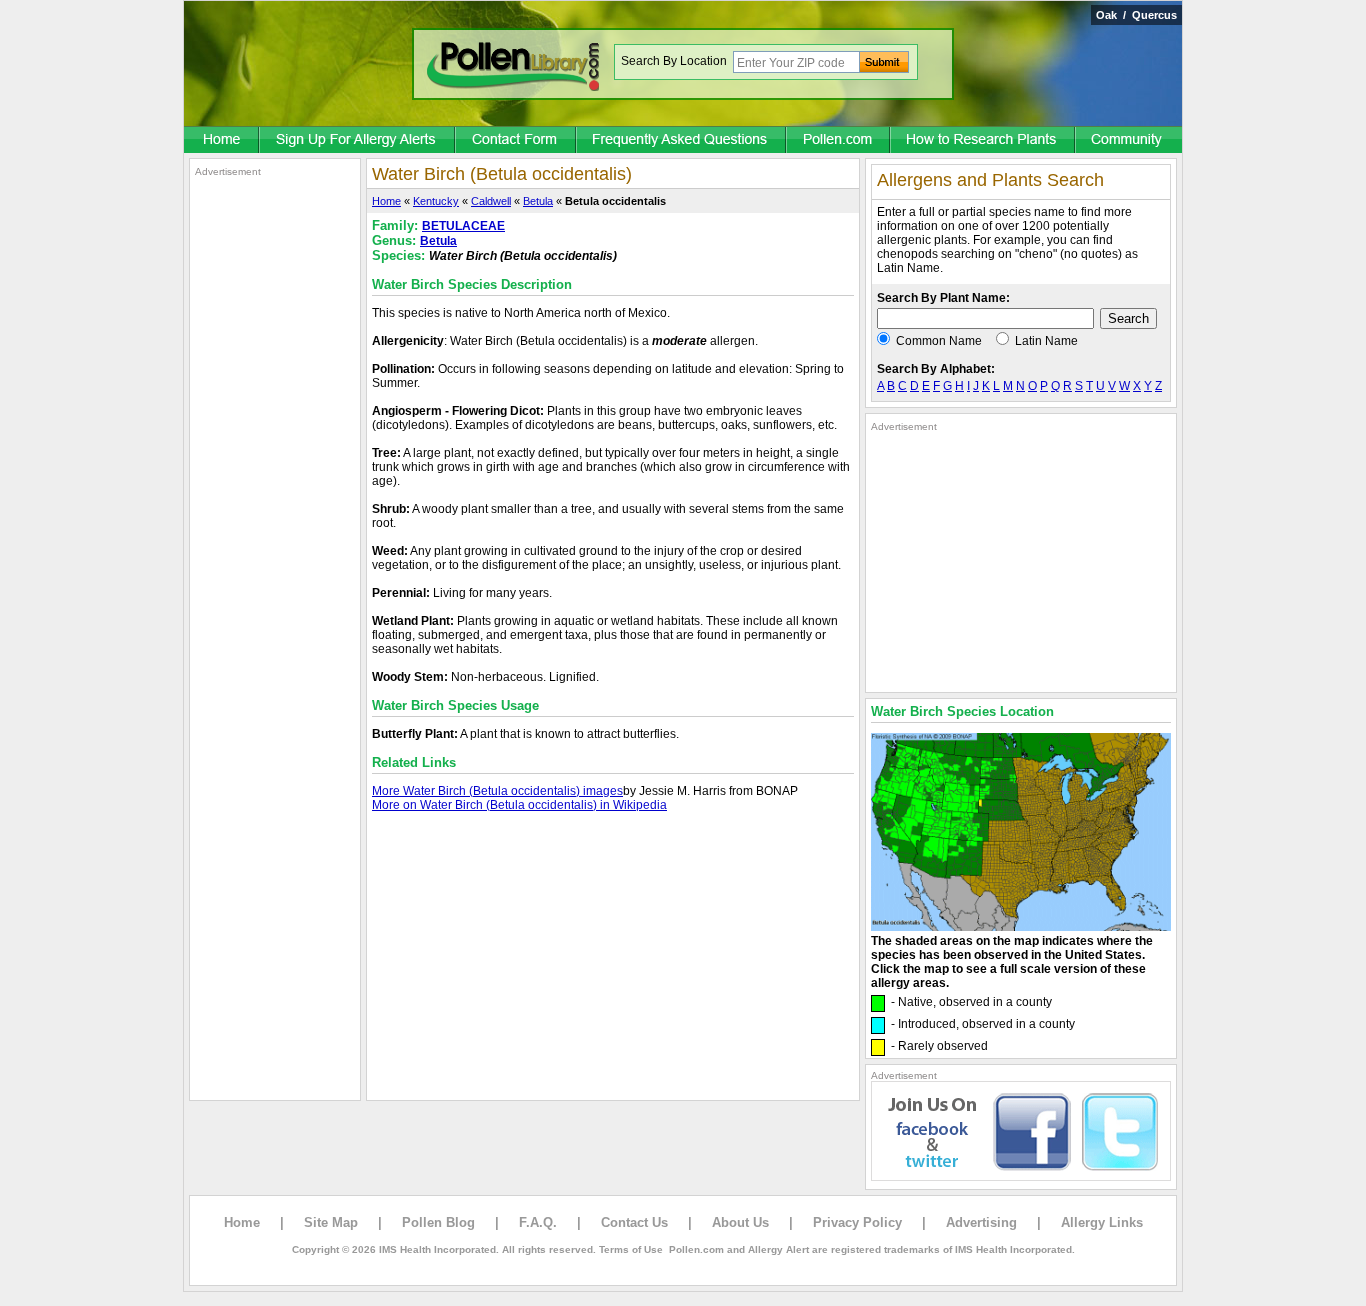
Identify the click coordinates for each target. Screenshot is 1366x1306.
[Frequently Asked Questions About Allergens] (682, 141)
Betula (538, 201)
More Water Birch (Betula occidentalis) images (497, 791)
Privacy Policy (857, 1222)
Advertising (981, 1222)
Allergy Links (1102, 1222)
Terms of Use (631, 1249)
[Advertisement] (275, 478)
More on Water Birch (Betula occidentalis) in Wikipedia (519, 805)
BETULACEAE (463, 226)
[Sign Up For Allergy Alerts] (358, 141)
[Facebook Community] (1129, 141)
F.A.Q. (538, 1222)
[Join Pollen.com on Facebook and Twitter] (1021, 1177)
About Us (740, 1222)
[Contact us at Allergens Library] (516, 141)
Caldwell (491, 201)
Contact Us (634, 1222)
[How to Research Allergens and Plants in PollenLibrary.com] (983, 141)
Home (386, 201)
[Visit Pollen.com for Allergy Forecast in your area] (839, 141)
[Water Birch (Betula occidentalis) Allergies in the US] (1021, 927)
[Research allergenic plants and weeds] (222, 141)
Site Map (331, 1222)
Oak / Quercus (1136, 15)
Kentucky (436, 201)
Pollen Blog (438, 1222)
